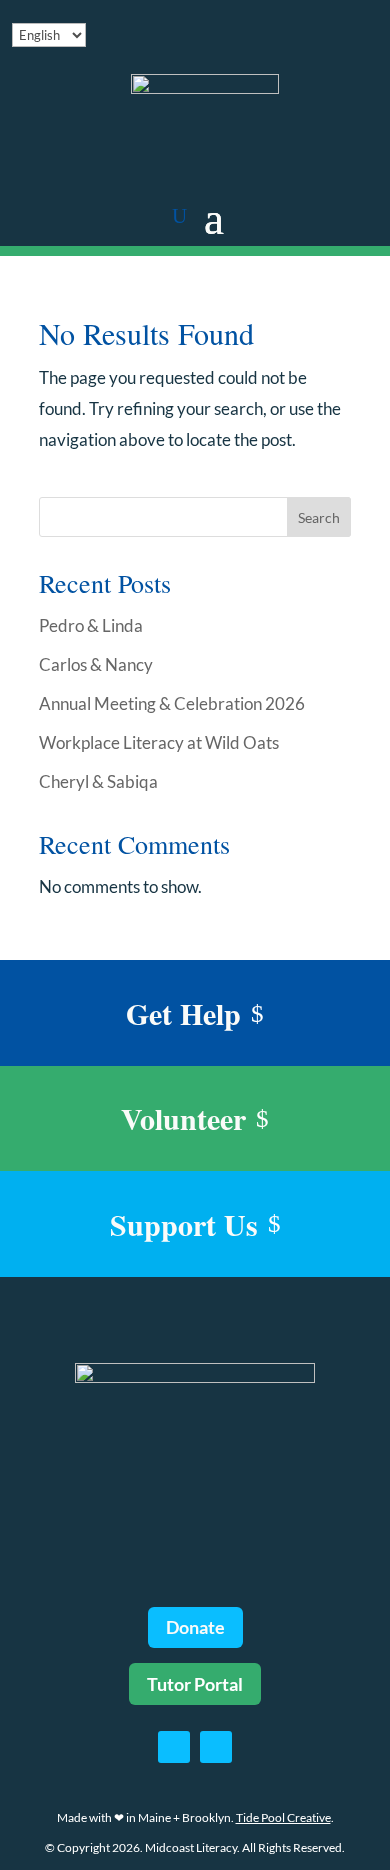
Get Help (183, 1013)
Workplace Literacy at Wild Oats (159, 742)
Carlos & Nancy (96, 664)
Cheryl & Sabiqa (98, 781)
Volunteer (183, 1118)
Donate (195, 1627)
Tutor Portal (195, 1684)
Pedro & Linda (91, 625)
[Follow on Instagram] (216, 1747)
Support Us (184, 1224)
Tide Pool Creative (283, 1817)
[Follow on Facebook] (174, 1747)
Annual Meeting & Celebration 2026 (172, 703)
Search (319, 517)
